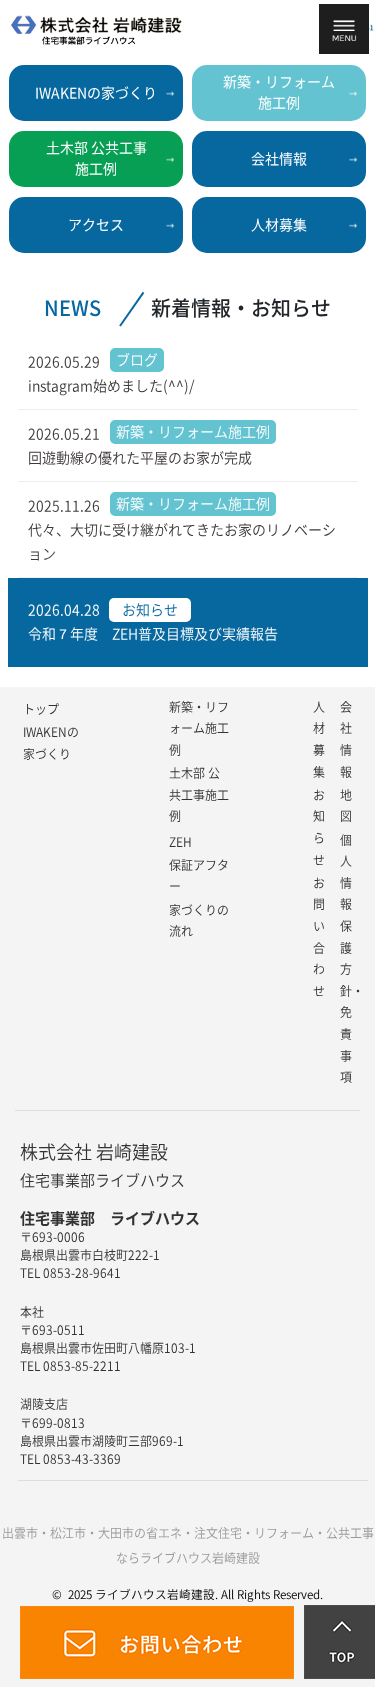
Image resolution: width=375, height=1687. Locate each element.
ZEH (180, 842)
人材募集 (279, 225)
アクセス (96, 225)
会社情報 (279, 159)
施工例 (279, 92)
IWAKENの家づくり (96, 93)
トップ (41, 709)
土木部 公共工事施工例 (199, 794)
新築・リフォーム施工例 (199, 728)
